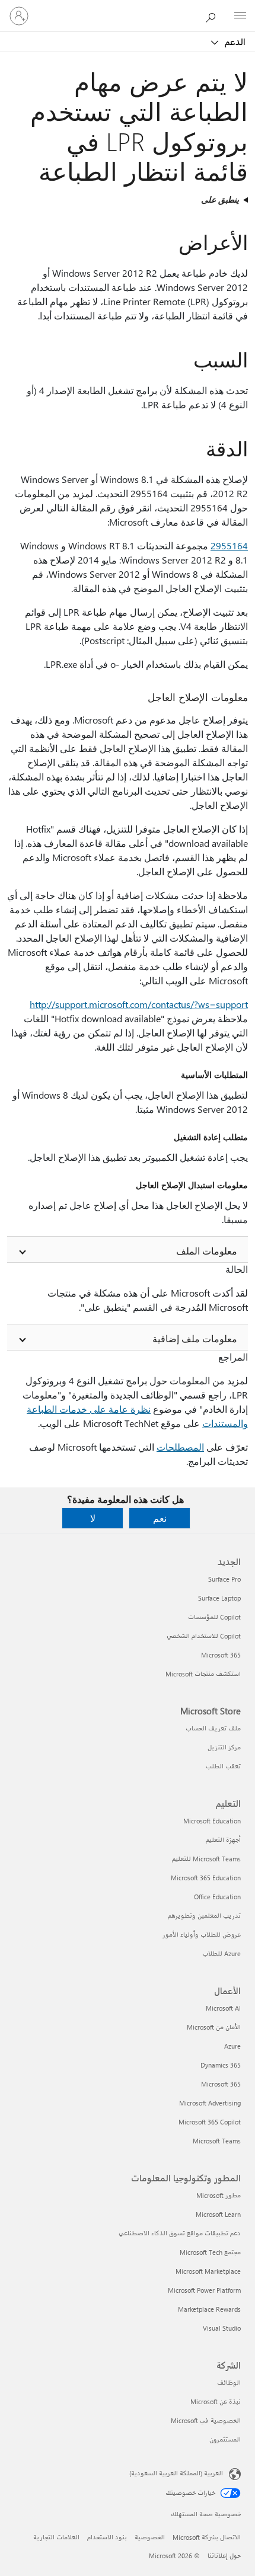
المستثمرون (225, 2439)
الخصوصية (150, 2537)
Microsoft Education (212, 1821)
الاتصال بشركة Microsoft (207, 2537)
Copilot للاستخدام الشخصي (204, 1636)
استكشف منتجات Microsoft (203, 1674)
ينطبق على (220, 199)
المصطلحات (180, 1447)
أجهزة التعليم (223, 1840)
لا (93, 1518)
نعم (160, 1518)
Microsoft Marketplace (208, 2271)
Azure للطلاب (221, 1953)
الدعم (234, 41)
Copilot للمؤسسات (214, 1617)
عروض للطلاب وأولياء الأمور (202, 1935)
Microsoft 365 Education (206, 1878)
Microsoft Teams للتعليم (206, 1859)
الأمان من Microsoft (214, 2027)
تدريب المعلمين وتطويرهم (204, 1916)
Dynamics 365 (221, 2065)
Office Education (217, 1897)
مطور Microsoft (219, 2195)
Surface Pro (224, 1579)
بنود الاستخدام (107, 2537)
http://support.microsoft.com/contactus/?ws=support (139, 1004)
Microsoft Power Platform (204, 2290)
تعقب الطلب (223, 1766)
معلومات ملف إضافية (195, 1338)
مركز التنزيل (224, 1747)
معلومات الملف (207, 1251)
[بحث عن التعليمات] (213, 15)
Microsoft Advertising (210, 2103)
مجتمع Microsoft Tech (210, 2252)
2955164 (229, 545)
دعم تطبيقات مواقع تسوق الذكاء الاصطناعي (180, 2233)
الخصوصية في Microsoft (206, 2420)
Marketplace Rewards (209, 2309)
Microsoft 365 (221, 1655)
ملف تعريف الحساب (213, 1728)
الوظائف (229, 2383)
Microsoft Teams (217, 2141)
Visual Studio (222, 2328)
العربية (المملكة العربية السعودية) (176, 2473)
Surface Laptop (219, 1598)
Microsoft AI (223, 2008)
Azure (232, 2046)
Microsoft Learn (218, 2214)
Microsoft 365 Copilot (210, 2122)
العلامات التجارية (56, 2537)
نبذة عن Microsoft (216, 2401)
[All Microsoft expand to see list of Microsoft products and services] (240, 16)
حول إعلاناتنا (224, 2556)
